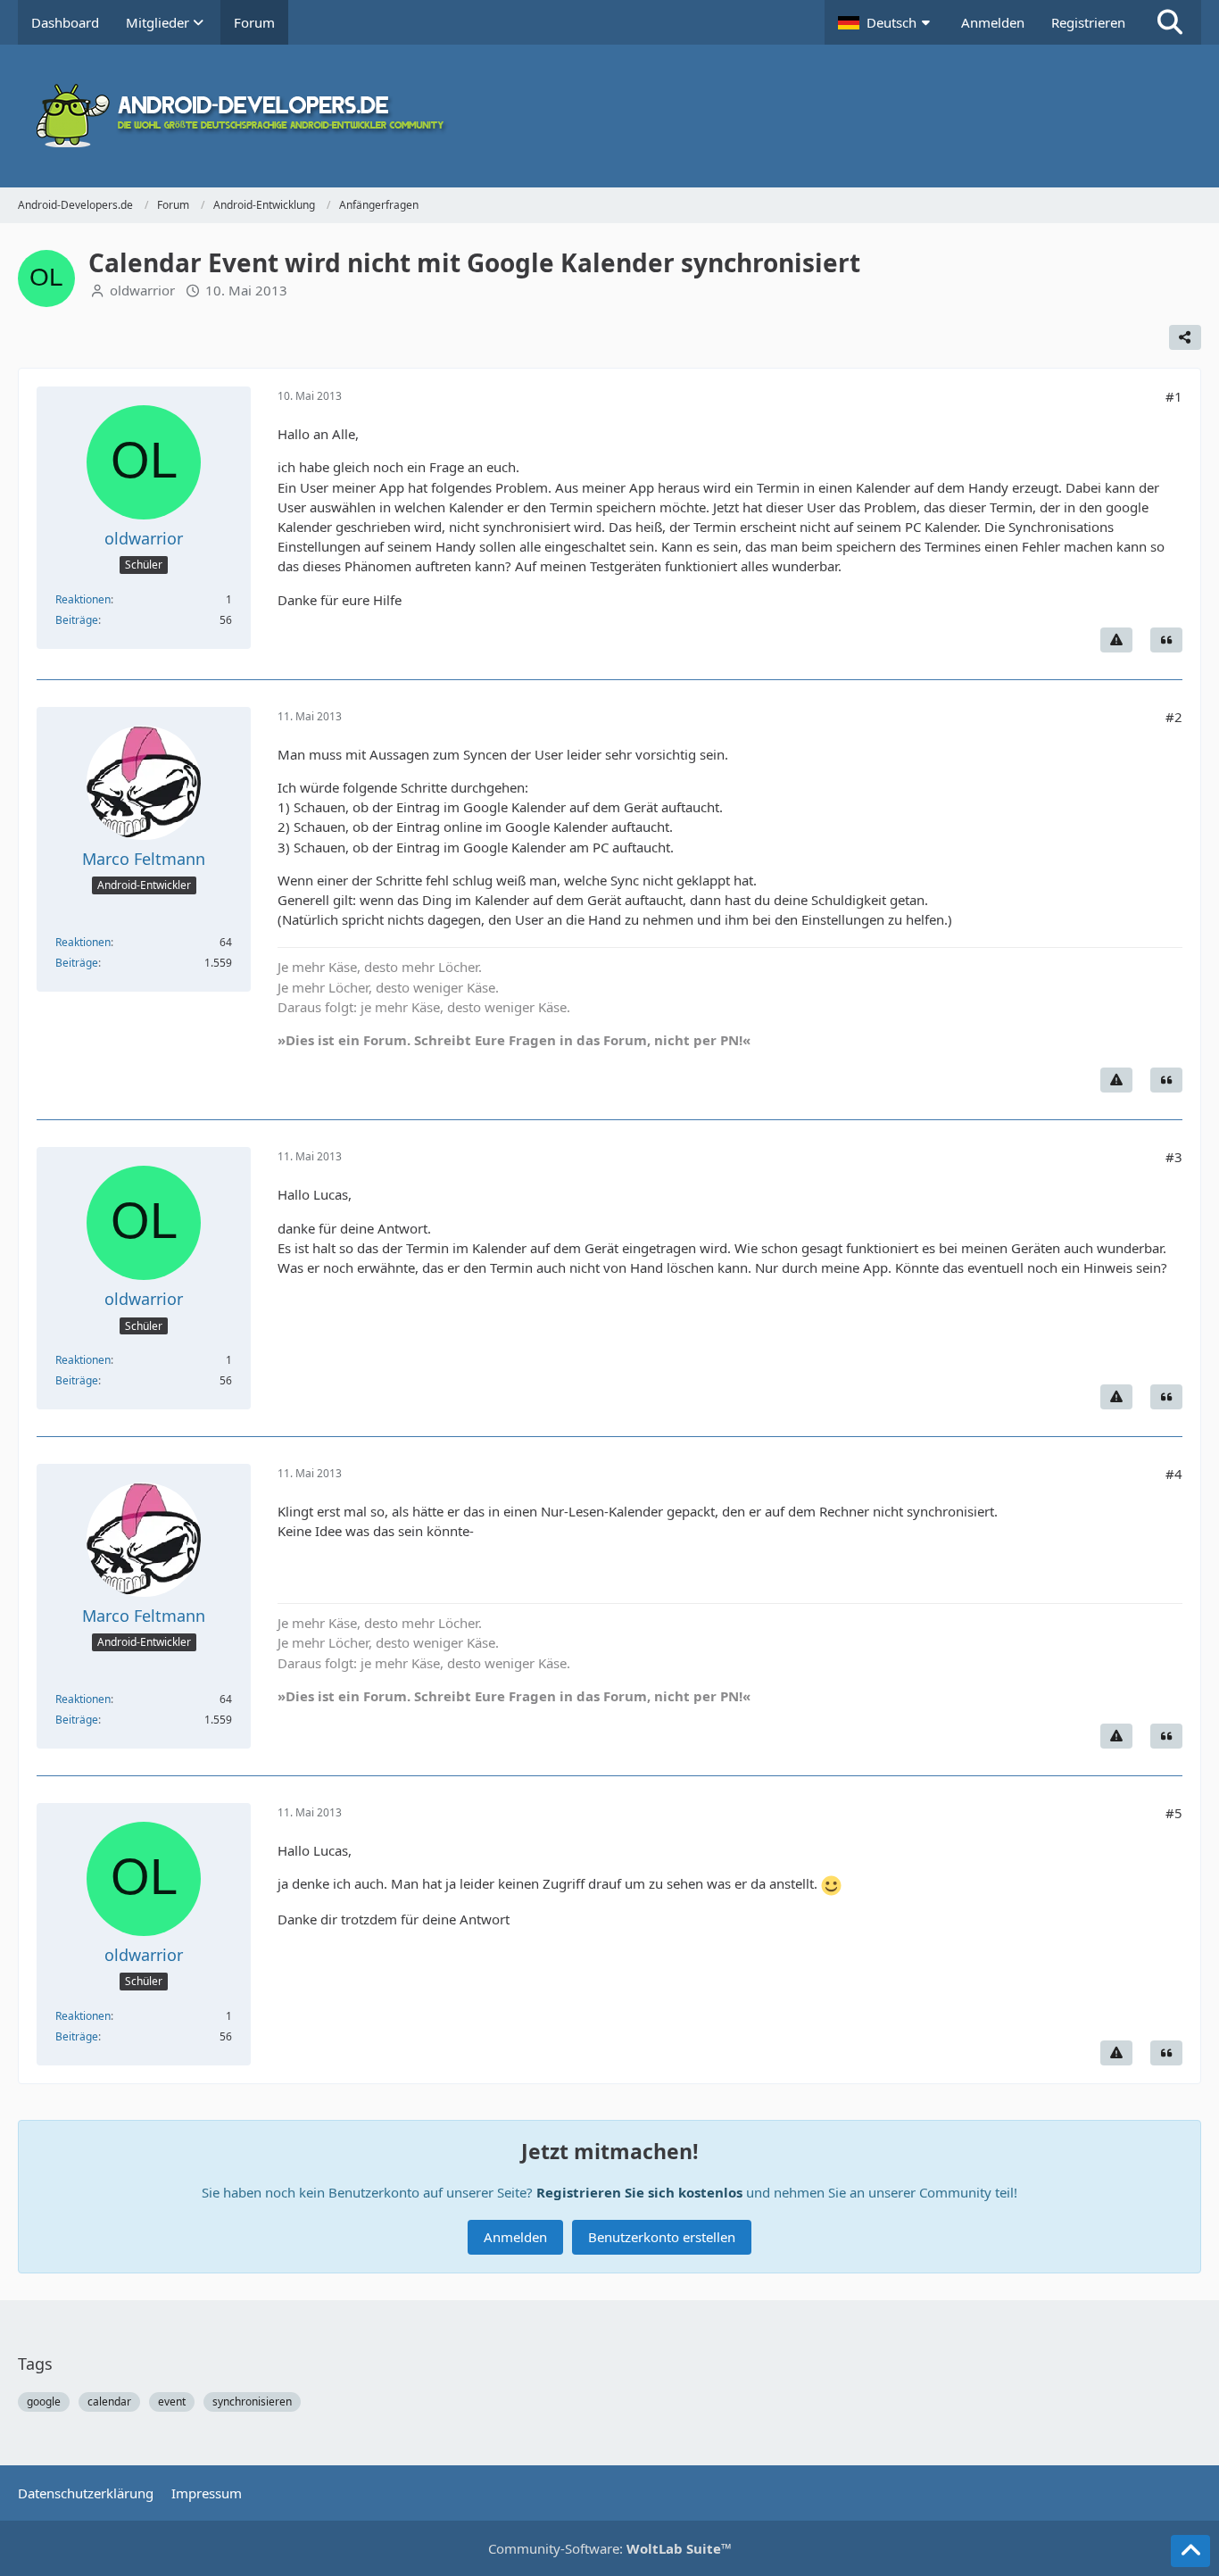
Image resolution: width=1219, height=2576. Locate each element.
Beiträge (77, 620)
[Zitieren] (1166, 640)
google (44, 2401)
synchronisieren (252, 2401)
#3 (1174, 1157)
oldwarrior (142, 290)
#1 (1174, 396)
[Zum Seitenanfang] (1190, 2551)
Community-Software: (610, 2548)
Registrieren (1088, 22)
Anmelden (993, 22)
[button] (886, 22)
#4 (1174, 1474)
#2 (1174, 717)
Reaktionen (83, 599)
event (172, 2401)
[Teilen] (1185, 337)
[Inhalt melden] (1116, 640)
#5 (1174, 1813)
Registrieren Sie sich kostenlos (639, 2192)
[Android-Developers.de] (609, 116)
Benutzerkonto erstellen (662, 2237)
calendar (109, 2401)
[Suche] (1170, 22)
